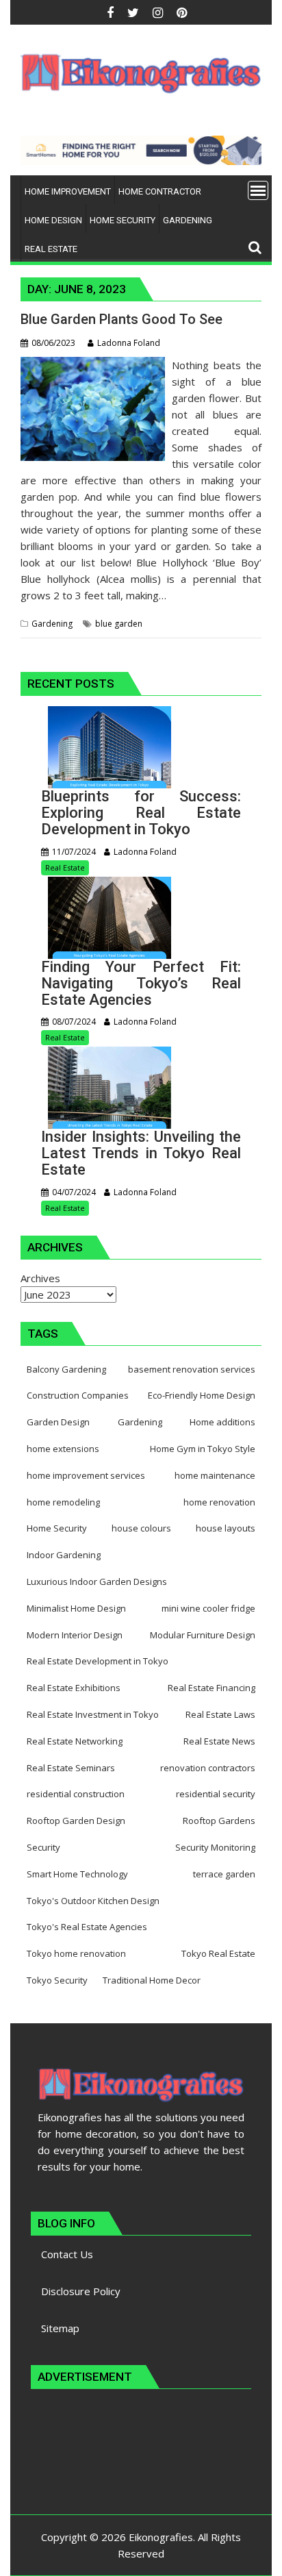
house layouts (226, 1528)
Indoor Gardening (64, 1555)
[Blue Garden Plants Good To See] (93, 365)
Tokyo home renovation (76, 1953)
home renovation (219, 1502)
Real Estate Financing (211, 1688)
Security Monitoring (215, 1847)
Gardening (52, 624)
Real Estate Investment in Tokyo (93, 1714)
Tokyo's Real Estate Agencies (87, 1927)
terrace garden (224, 1874)
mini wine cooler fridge (208, 1608)
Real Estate (65, 867)
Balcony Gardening (66, 1369)
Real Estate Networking (75, 1741)
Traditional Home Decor (152, 1980)
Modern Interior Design (75, 1635)
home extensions (63, 1449)
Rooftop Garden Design (76, 1821)
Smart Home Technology (77, 1874)
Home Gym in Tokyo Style (203, 1449)
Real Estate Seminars (71, 1768)
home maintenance (215, 1475)
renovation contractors (208, 1768)
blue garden (119, 624)
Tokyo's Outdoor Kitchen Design (93, 1901)
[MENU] (258, 190)
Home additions (222, 1422)
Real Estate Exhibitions (74, 1688)
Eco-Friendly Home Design (202, 1395)
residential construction (76, 1794)
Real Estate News (219, 1741)
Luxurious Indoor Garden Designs (97, 1581)
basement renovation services (192, 1369)
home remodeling (63, 1502)
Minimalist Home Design (76, 1608)
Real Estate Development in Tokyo (98, 1661)
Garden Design (58, 1422)
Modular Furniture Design (203, 1635)
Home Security (57, 1528)
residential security (216, 1794)
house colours (141, 1528)
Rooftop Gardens (219, 1821)
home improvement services (86, 1475)
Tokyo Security (57, 1980)
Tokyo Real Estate (218, 1953)
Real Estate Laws (220, 1714)
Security (43, 1847)
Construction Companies (78, 1395)
